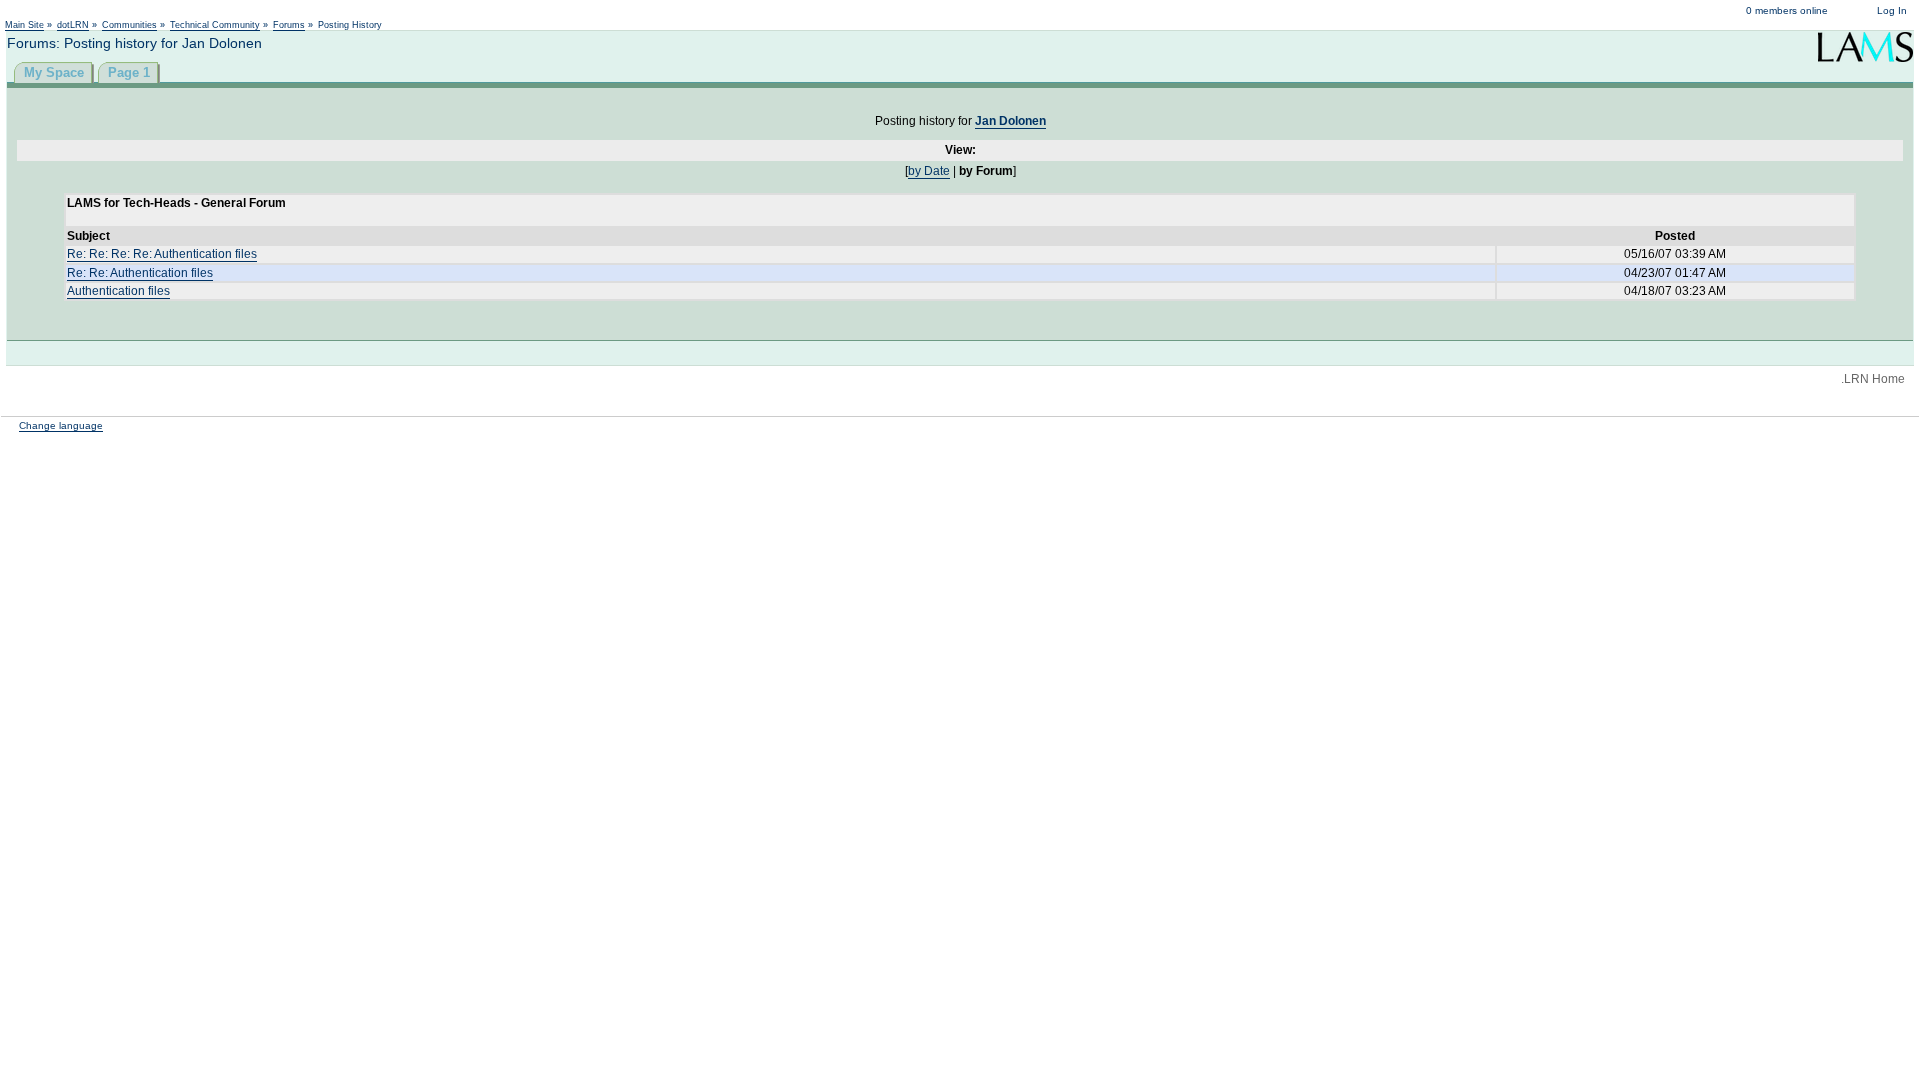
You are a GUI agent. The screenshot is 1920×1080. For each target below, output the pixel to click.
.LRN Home (1873, 379)
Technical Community (215, 25)
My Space (54, 72)
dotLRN (73, 25)
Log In (1892, 10)
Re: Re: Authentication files (140, 273)
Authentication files (118, 291)
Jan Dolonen (1010, 121)
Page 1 (129, 72)
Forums (289, 25)
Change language (61, 425)
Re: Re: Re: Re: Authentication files (162, 254)
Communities (129, 25)
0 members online (1787, 10)
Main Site (24, 25)
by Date (929, 171)
